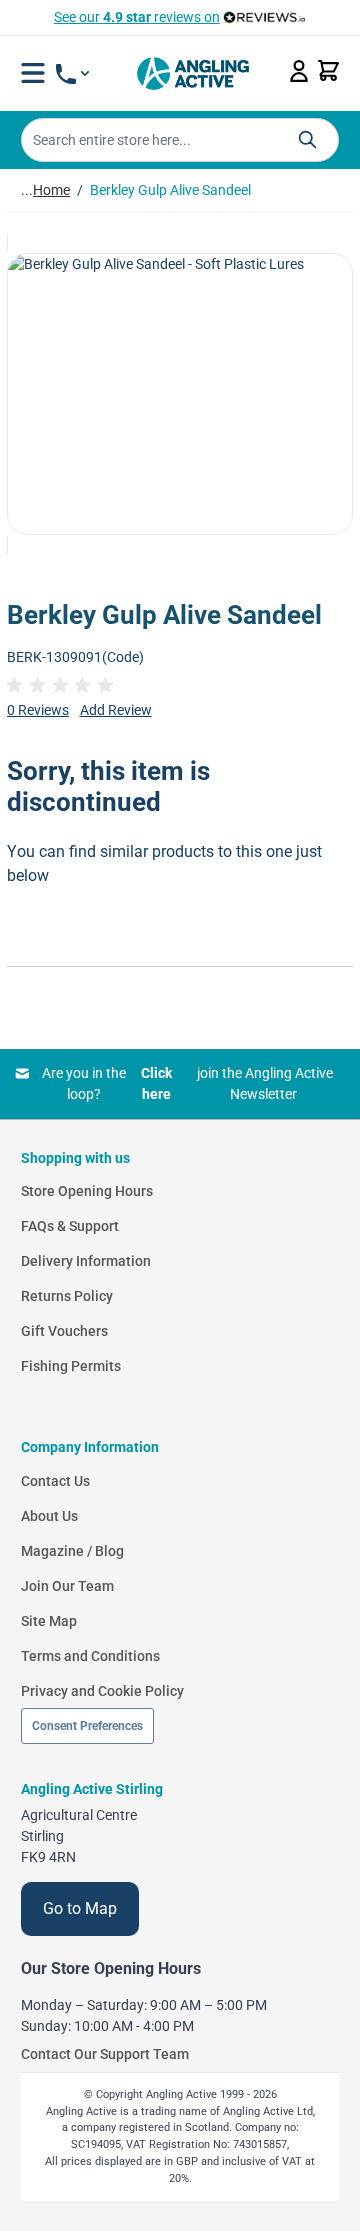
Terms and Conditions (90, 1656)
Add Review (116, 710)
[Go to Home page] (192, 73)
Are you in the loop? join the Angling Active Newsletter (187, 1083)
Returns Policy (67, 1296)
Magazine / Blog (72, 1551)
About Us (49, 1516)
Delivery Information (86, 1261)
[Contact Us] (72, 74)
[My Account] (299, 71)
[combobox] (180, 140)
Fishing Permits (71, 1366)
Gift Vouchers (64, 1331)
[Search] (307, 139)
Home (51, 190)
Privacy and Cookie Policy (102, 1691)
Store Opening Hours (87, 1191)
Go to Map (80, 1908)
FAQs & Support (70, 1226)
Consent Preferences (87, 1726)
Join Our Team (67, 1586)
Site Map (49, 1621)
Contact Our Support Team (105, 2054)
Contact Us (55, 1481)
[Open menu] (33, 73)
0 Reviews (38, 710)
